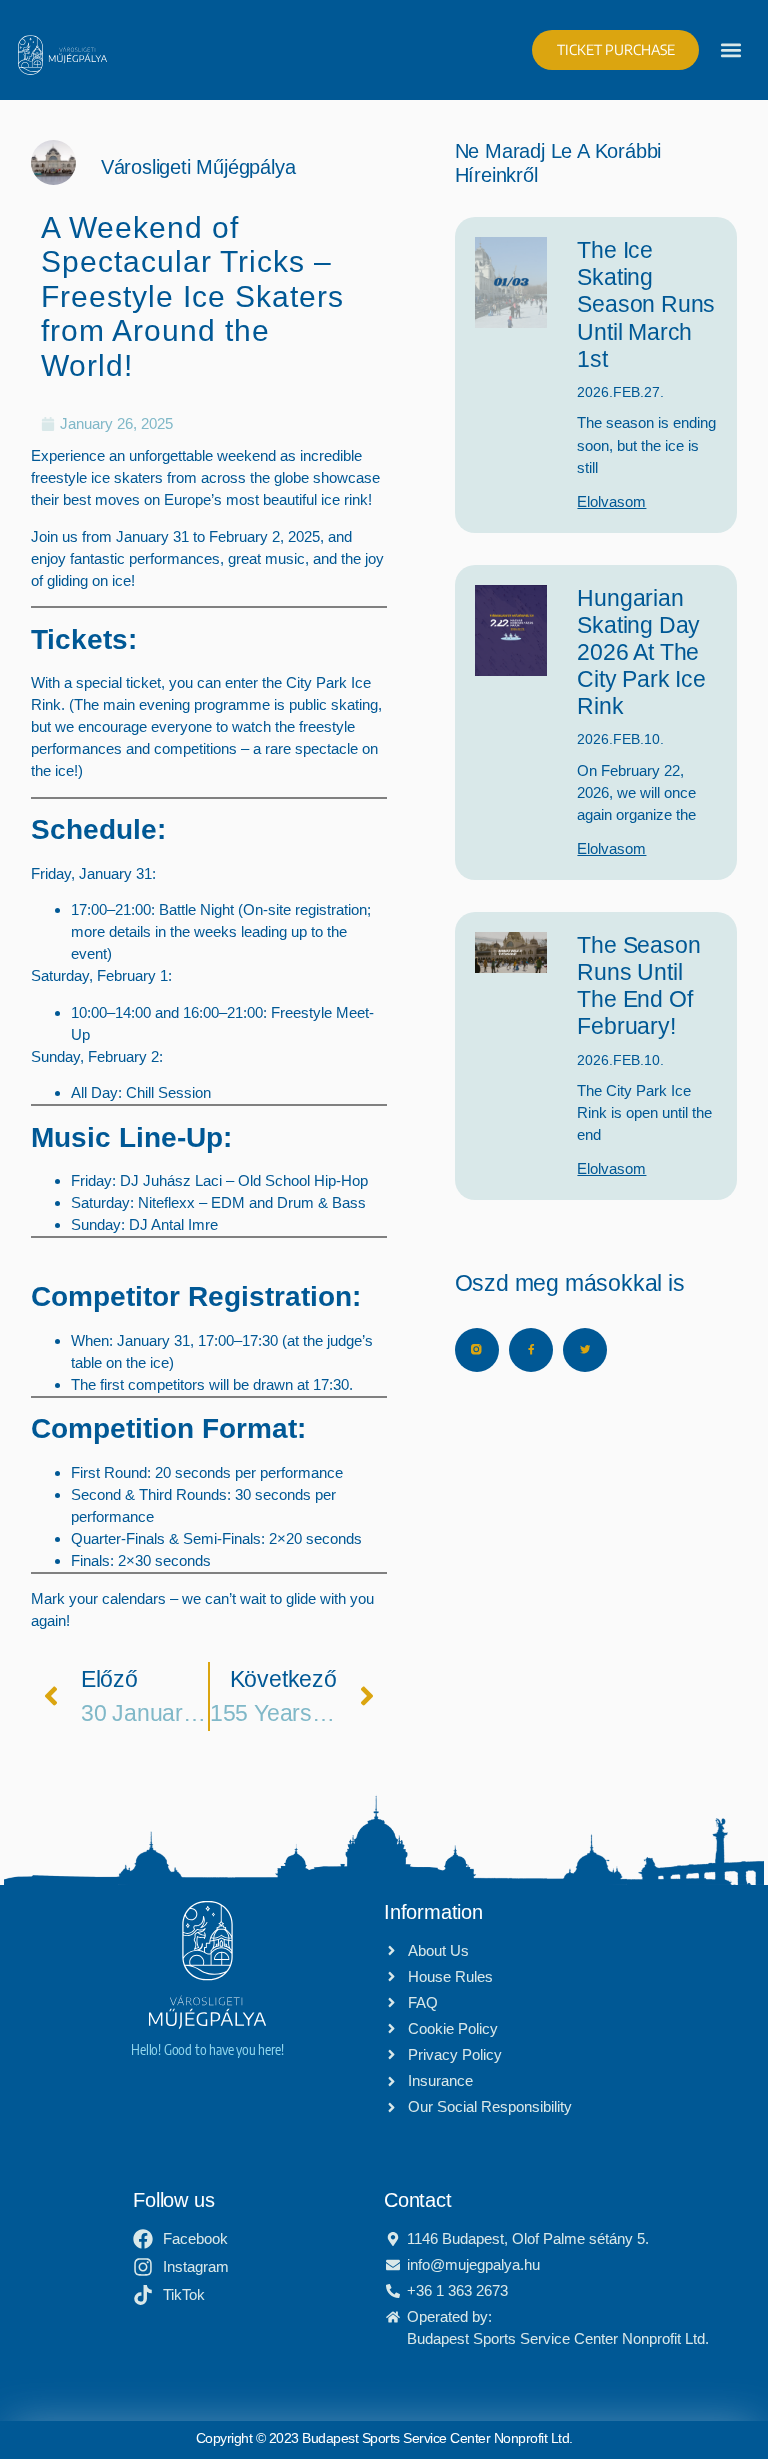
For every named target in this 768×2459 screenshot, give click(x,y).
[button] (731, 49)
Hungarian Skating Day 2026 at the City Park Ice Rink (641, 652)
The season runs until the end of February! (638, 985)
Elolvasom (611, 501)
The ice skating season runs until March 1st (646, 304)
